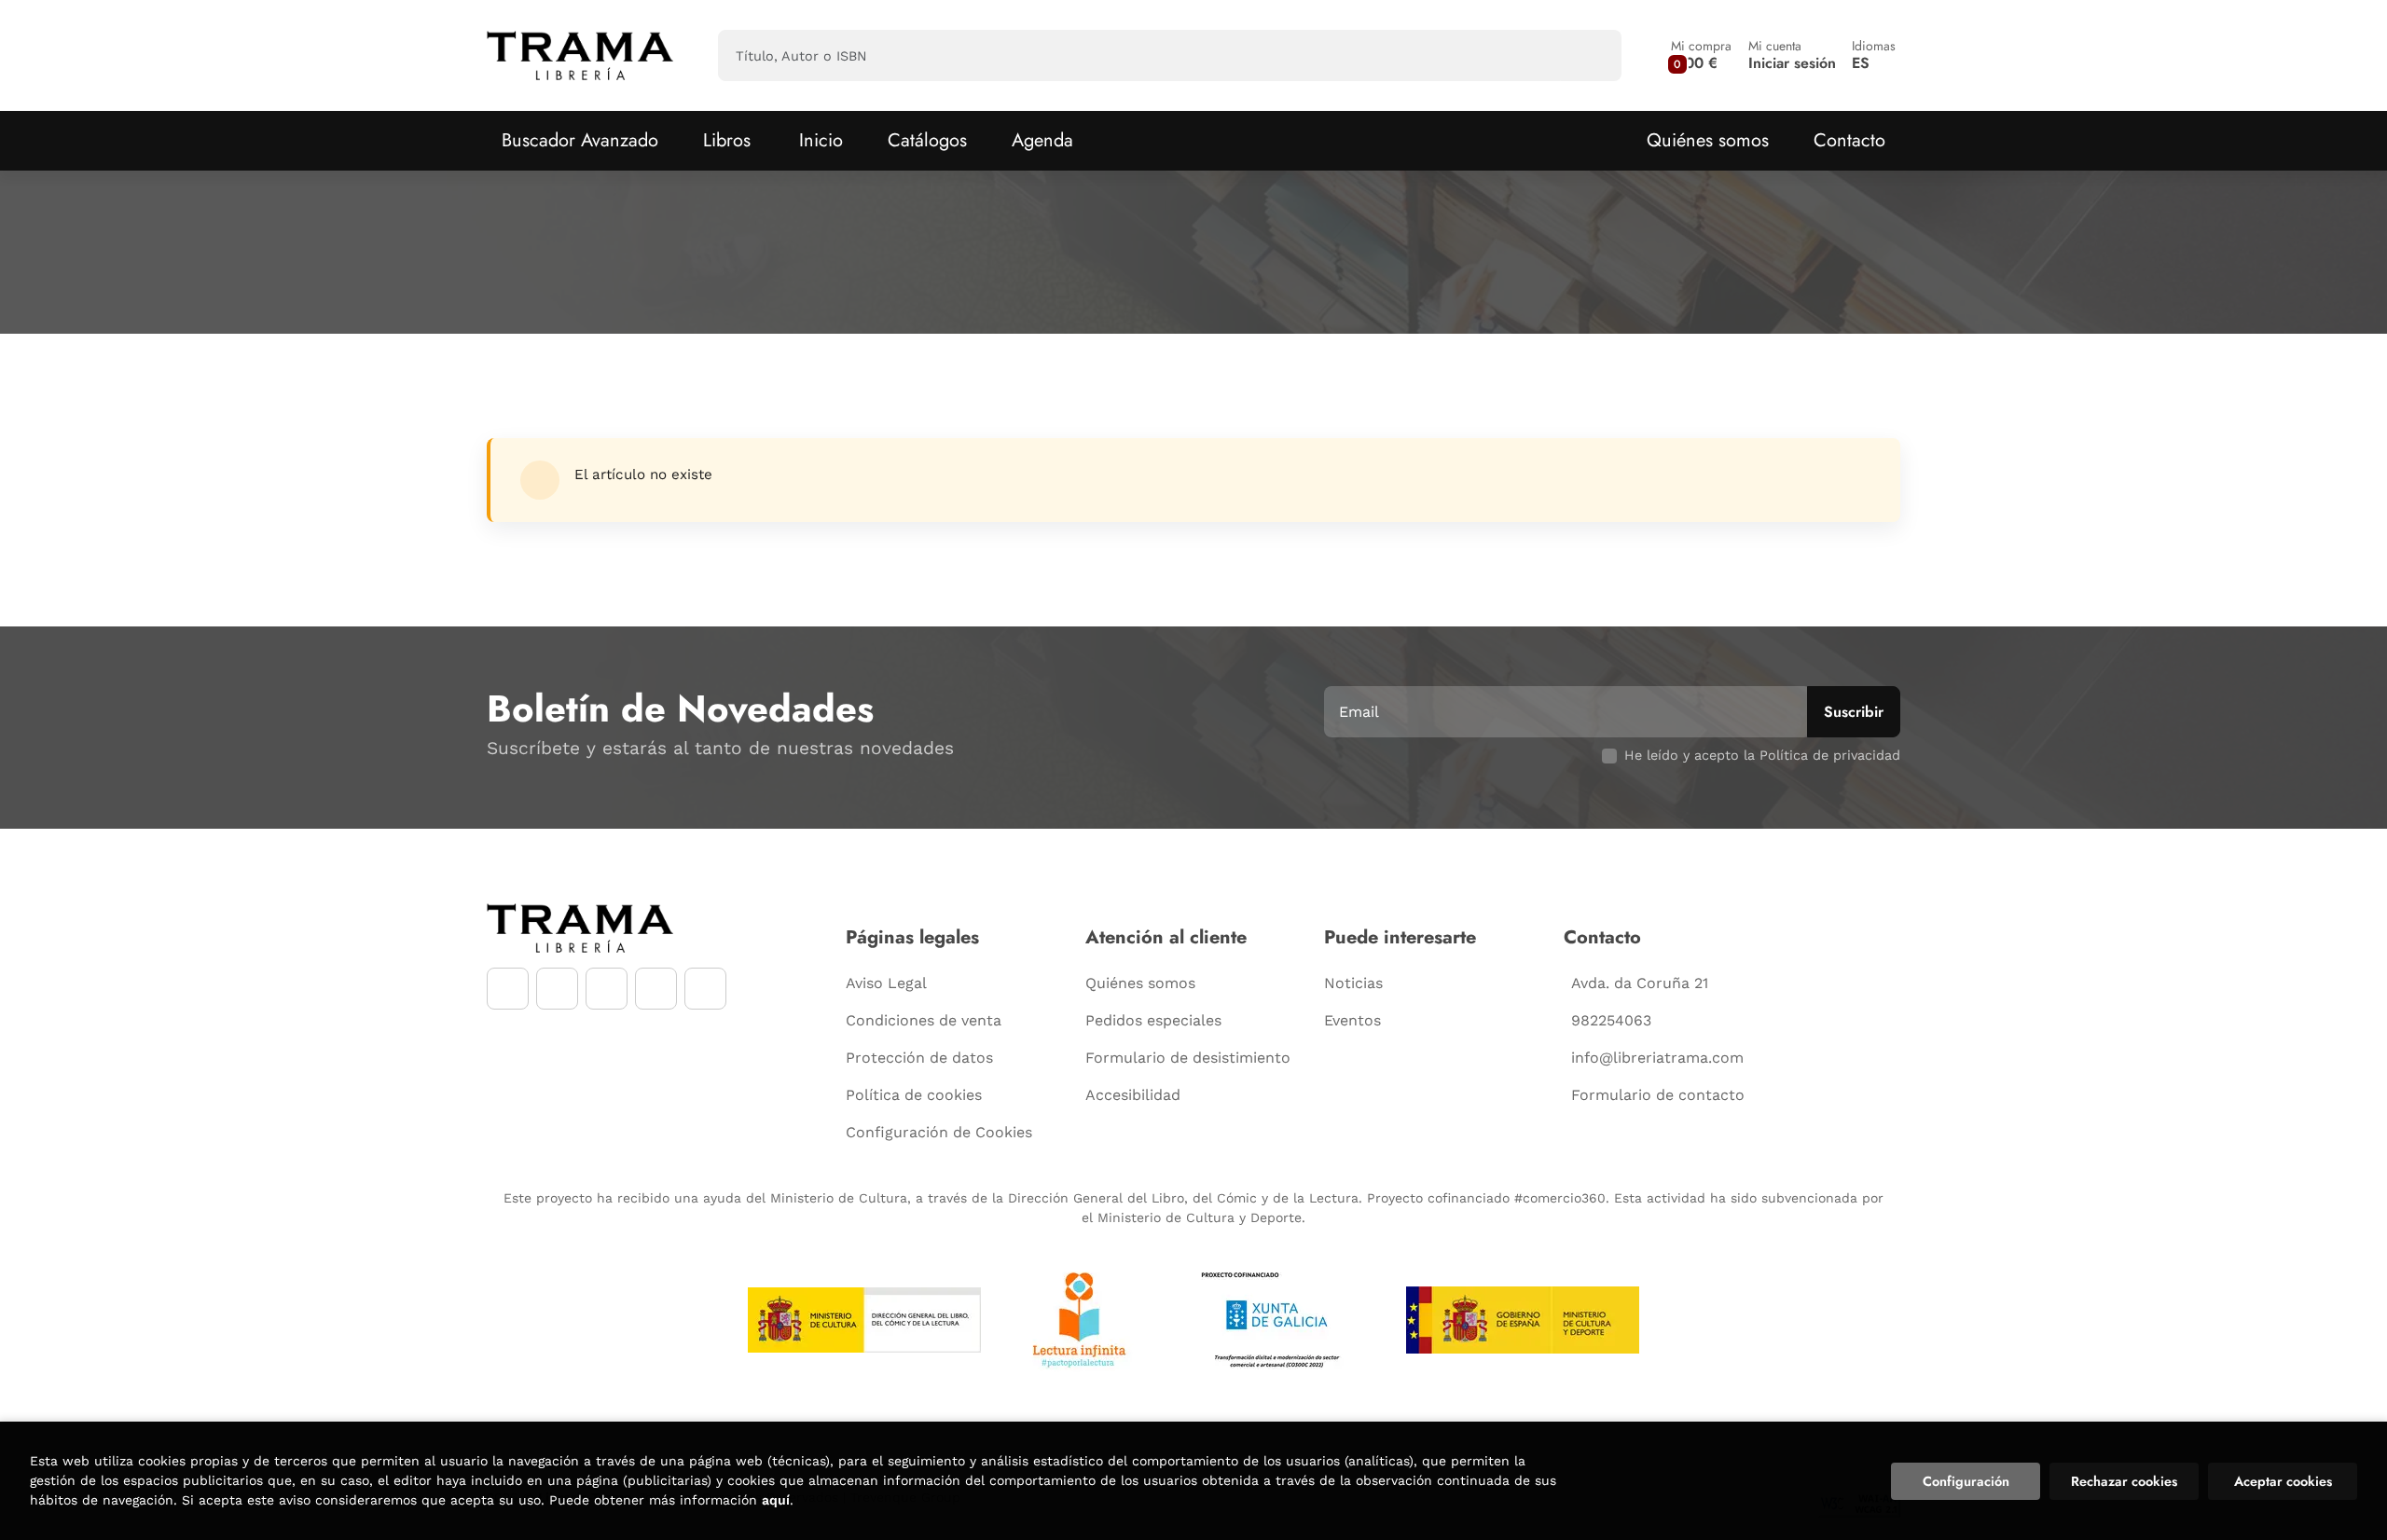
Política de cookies (914, 1095)
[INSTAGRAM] (557, 989)
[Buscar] (1591, 55)
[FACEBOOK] (508, 989)
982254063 (1611, 1020)
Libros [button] (727, 140)
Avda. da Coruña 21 (1640, 983)
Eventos (1352, 1020)
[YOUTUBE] (607, 989)
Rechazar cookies (2124, 1481)
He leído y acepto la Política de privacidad (1762, 755)
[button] (1701, 55)
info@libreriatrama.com (1657, 1058)
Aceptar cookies (2283, 1481)
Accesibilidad (1133, 1095)
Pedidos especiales (1153, 1020)
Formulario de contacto (1658, 1095)
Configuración (1966, 1481)
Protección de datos (919, 1058)
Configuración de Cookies (939, 1132)
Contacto (1849, 140)
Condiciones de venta (924, 1020)
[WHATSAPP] (656, 989)
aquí (776, 1500)
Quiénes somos (1708, 140)
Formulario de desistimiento (1188, 1058)
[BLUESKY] (705, 989)
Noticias (1353, 983)
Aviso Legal (886, 983)
